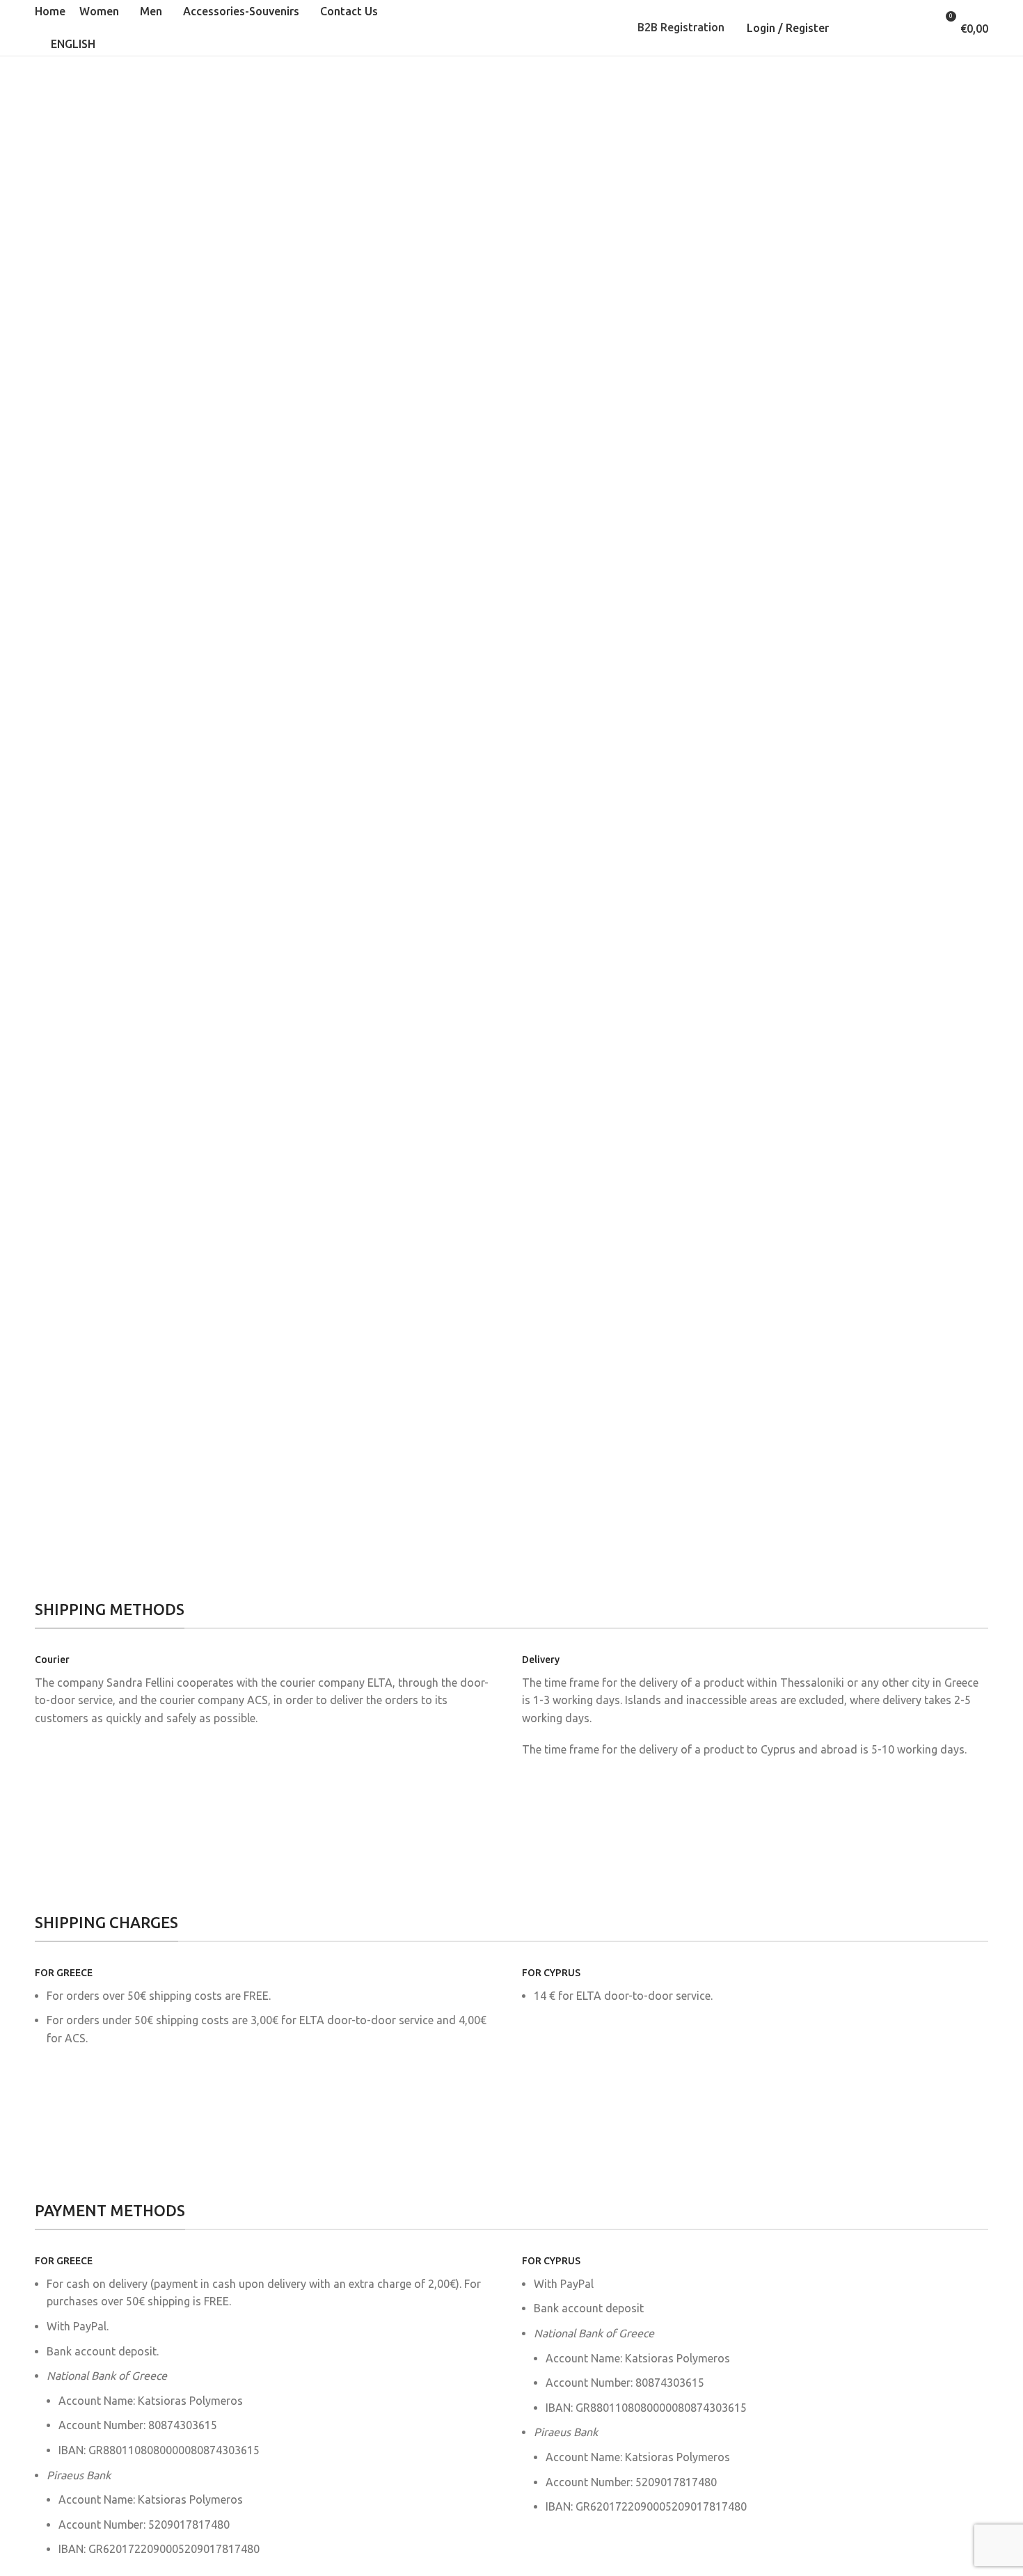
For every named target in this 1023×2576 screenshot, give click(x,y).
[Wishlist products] (896, 28)
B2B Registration (681, 27)
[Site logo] (511, 26)
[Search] (856, 28)
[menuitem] (69, 45)
